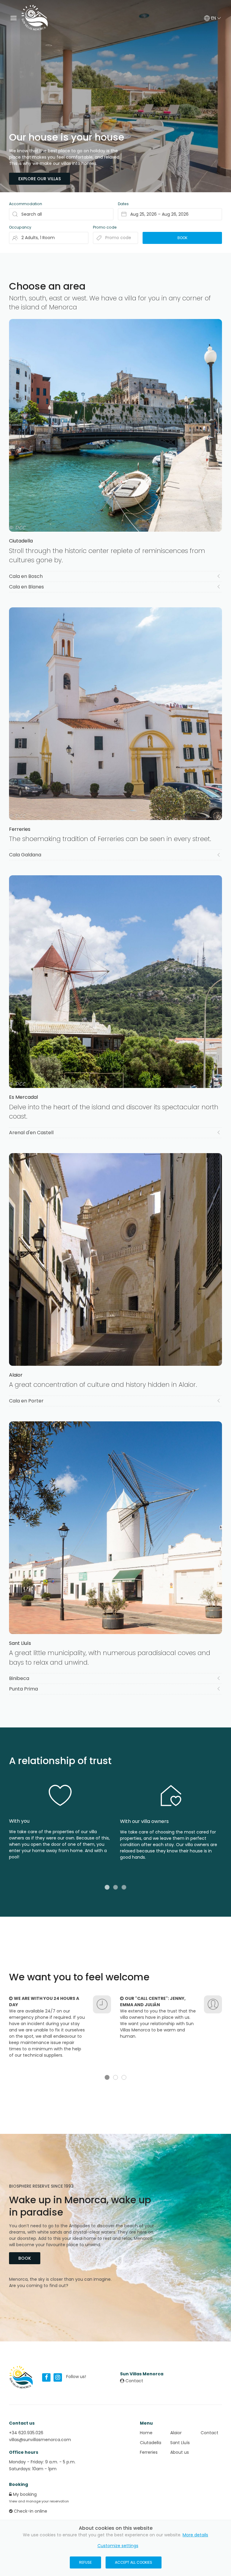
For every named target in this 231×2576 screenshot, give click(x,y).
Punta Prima (23, 1689)
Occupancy (20, 227)
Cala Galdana (25, 855)
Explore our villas (40, 179)
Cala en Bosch (26, 576)
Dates (123, 204)
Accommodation (26, 204)
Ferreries (149, 2452)
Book (25, 2258)
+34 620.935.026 (26, 2433)
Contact (134, 2381)
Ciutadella (151, 2443)
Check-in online (30, 2511)
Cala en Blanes (26, 587)
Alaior (176, 2433)
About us (180, 2452)
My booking (24, 2494)
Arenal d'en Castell (31, 1133)
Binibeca (19, 1678)
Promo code (105, 227)
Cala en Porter (26, 1401)
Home (146, 2433)
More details (195, 2535)
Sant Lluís (180, 2443)
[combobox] (170, 214)
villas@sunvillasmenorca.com (40, 2440)
